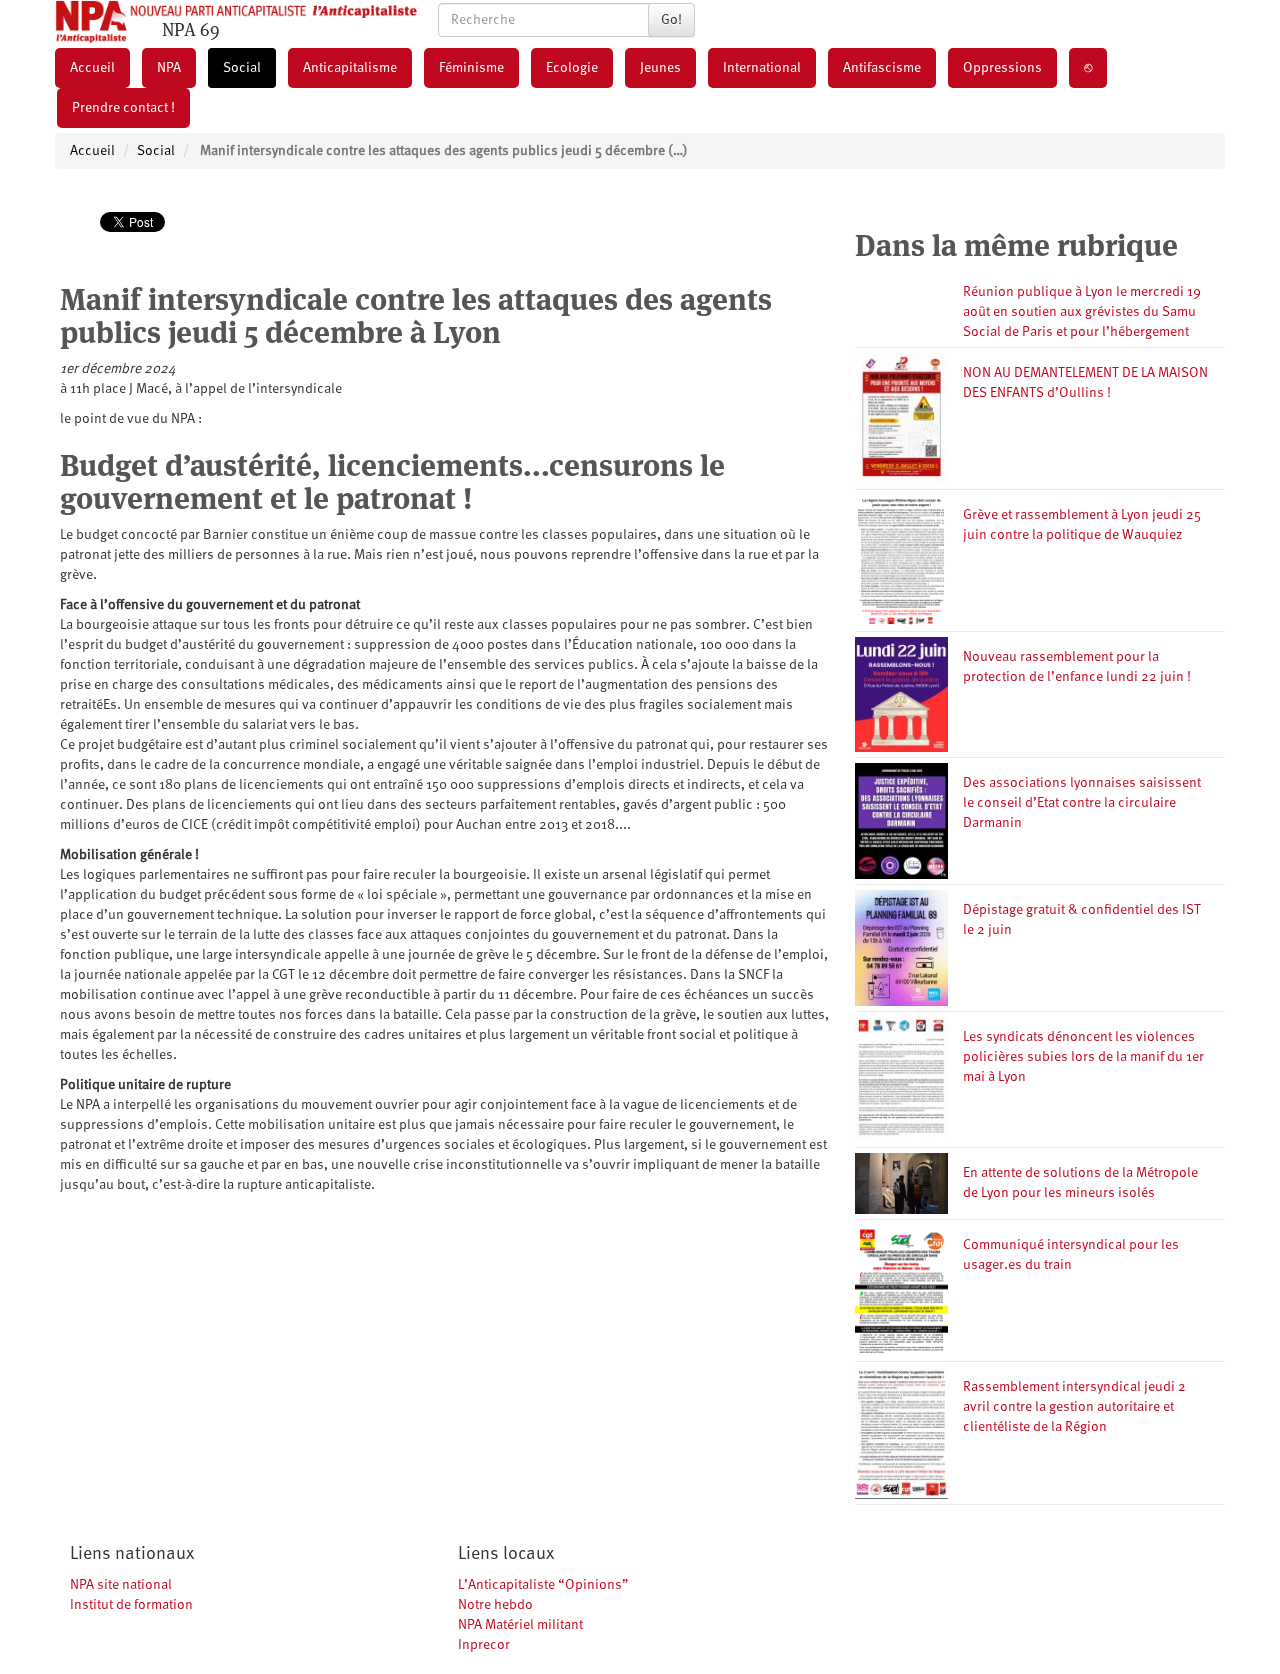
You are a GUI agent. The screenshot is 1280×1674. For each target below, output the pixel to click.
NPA (169, 68)
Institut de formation (131, 1605)
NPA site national (121, 1585)
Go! (671, 20)
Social (242, 68)
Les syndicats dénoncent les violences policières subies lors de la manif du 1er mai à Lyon (1083, 1057)
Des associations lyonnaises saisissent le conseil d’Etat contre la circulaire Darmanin (1082, 803)
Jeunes (660, 68)
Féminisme (471, 68)
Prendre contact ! (123, 108)
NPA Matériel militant (520, 1625)
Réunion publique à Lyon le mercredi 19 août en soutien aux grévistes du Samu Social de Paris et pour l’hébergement (1082, 312)
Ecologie (572, 68)
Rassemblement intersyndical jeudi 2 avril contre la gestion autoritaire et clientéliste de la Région (1074, 1407)
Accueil (92, 68)
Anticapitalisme (350, 68)
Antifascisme (882, 68)
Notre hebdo (495, 1605)
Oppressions (1002, 68)
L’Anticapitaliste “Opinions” (543, 1585)
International (762, 68)
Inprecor (484, 1645)
